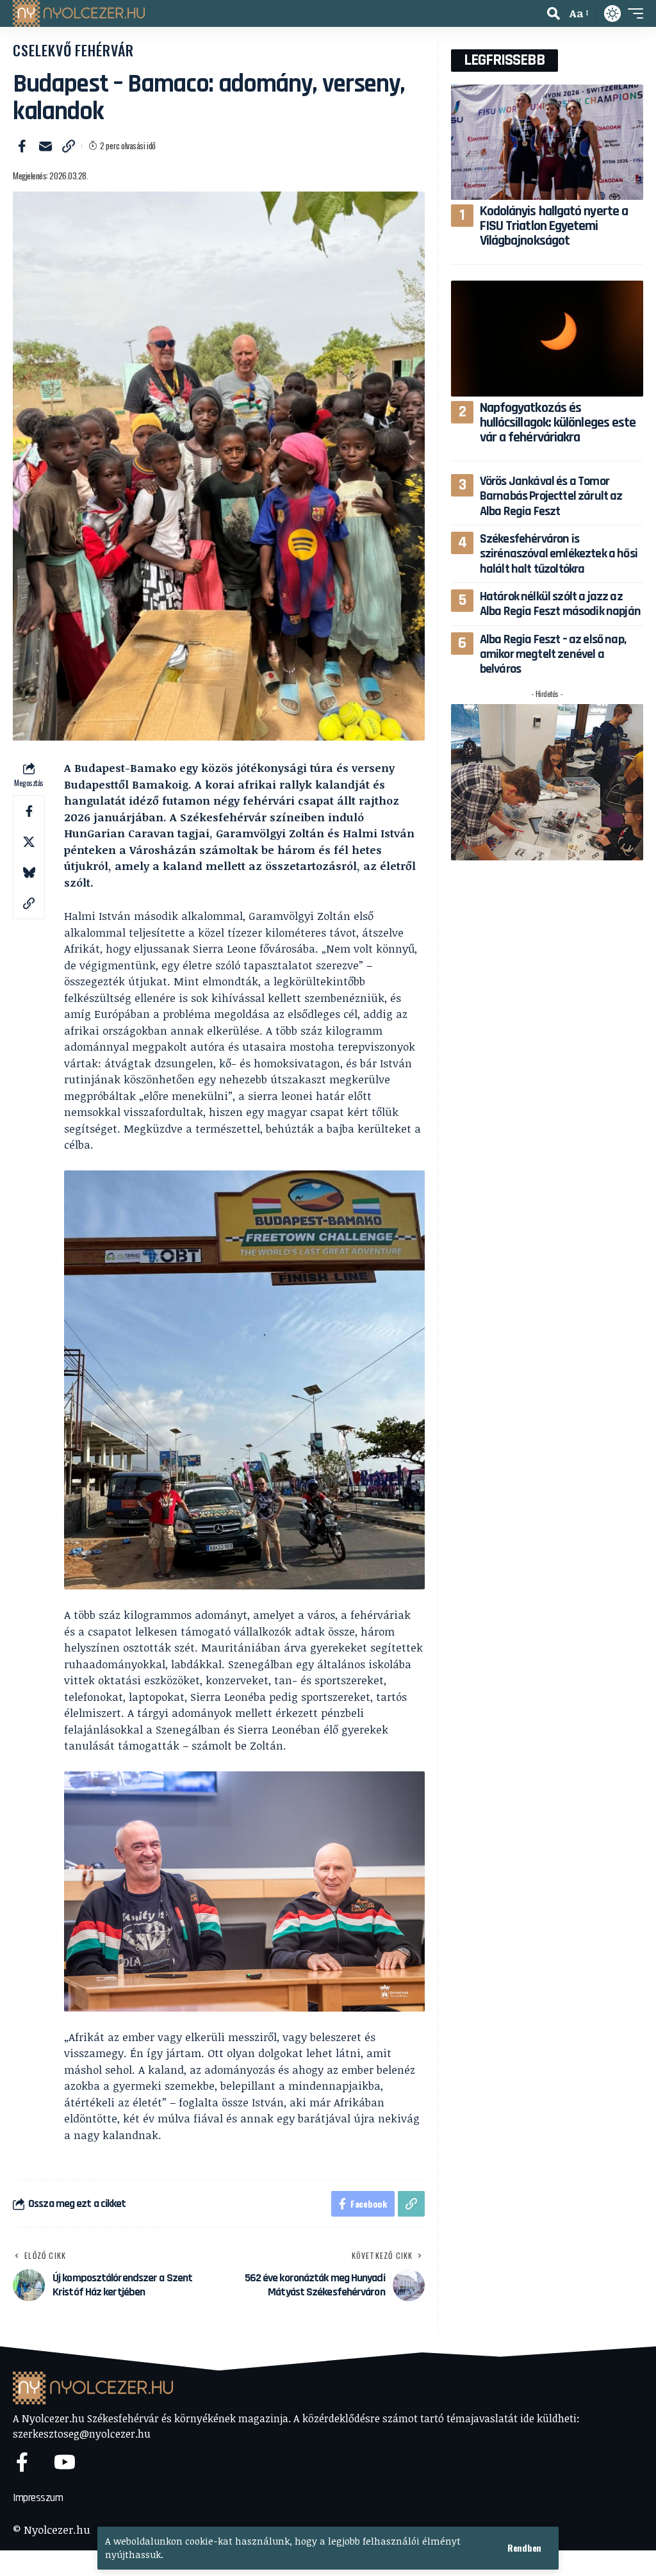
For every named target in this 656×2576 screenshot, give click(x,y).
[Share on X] (29, 842)
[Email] (45, 146)
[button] (524, 2548)
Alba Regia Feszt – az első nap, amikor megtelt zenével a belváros (553, 654)
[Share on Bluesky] (29, 873)
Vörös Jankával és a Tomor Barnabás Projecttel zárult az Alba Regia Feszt (551, 496)
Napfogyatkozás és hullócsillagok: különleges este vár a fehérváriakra (558, 423)
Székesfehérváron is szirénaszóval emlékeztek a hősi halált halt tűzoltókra (559, 554)
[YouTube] (65, 2462)
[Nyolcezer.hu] (79, 13)
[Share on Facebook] (22, 146)
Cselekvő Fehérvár (73, 50)
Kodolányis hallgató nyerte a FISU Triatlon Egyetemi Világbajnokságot (554, 226)
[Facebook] (22, 2462)
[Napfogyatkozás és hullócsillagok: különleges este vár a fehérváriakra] (547, 338)
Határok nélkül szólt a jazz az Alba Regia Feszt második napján (560, 604)
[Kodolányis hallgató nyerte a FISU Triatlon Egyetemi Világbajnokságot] (547, 142)
